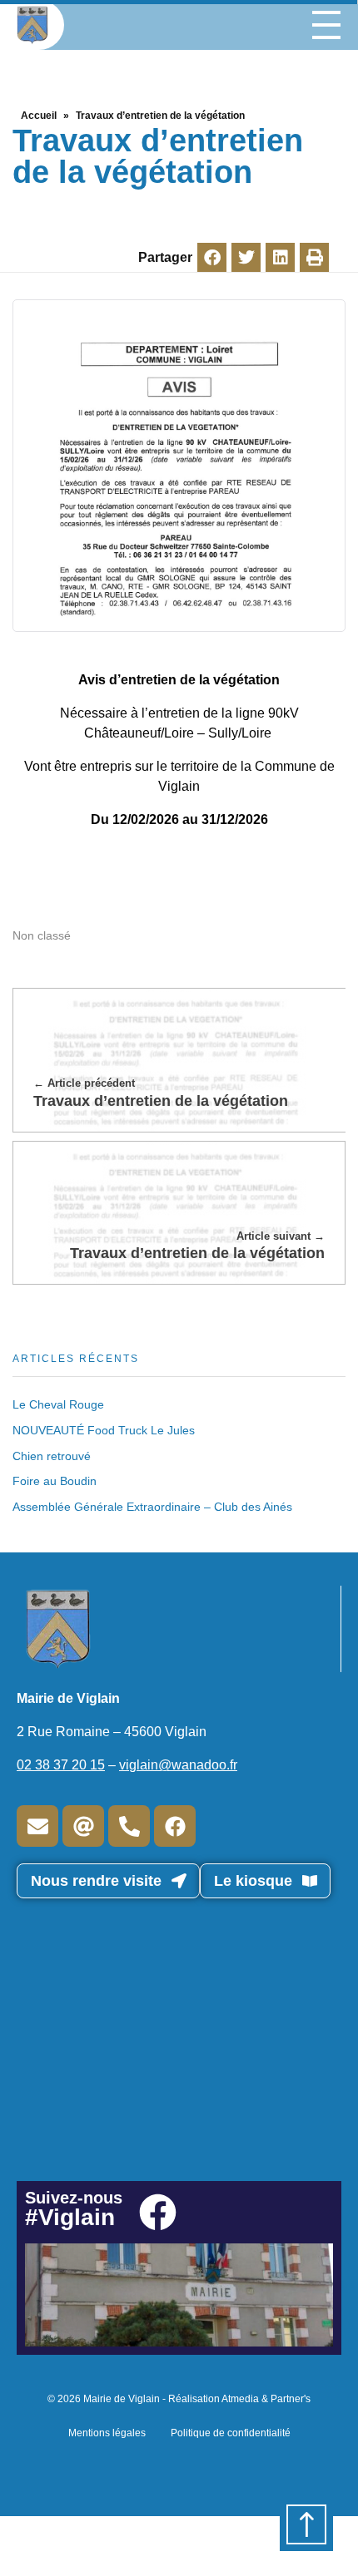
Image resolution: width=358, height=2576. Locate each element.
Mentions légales (107, 2433)
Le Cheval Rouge (58, 1404)
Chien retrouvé (52, 1456)
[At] (83, 1826)
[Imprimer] (314, 257)
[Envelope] (37, 1826)
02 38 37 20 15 (61, 1765)
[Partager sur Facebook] (212, 257)
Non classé (42, 935)
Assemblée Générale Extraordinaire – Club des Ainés (152, 1507)
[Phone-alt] (129, 1826)
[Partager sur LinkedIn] (280, 257)
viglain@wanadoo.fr (178, 1765)
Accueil (39, 116)
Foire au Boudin (55, 1481)
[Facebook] (175, 1826)
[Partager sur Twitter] (246, 257)
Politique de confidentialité (231, 2433)
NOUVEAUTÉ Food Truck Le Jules (104, 1430)
